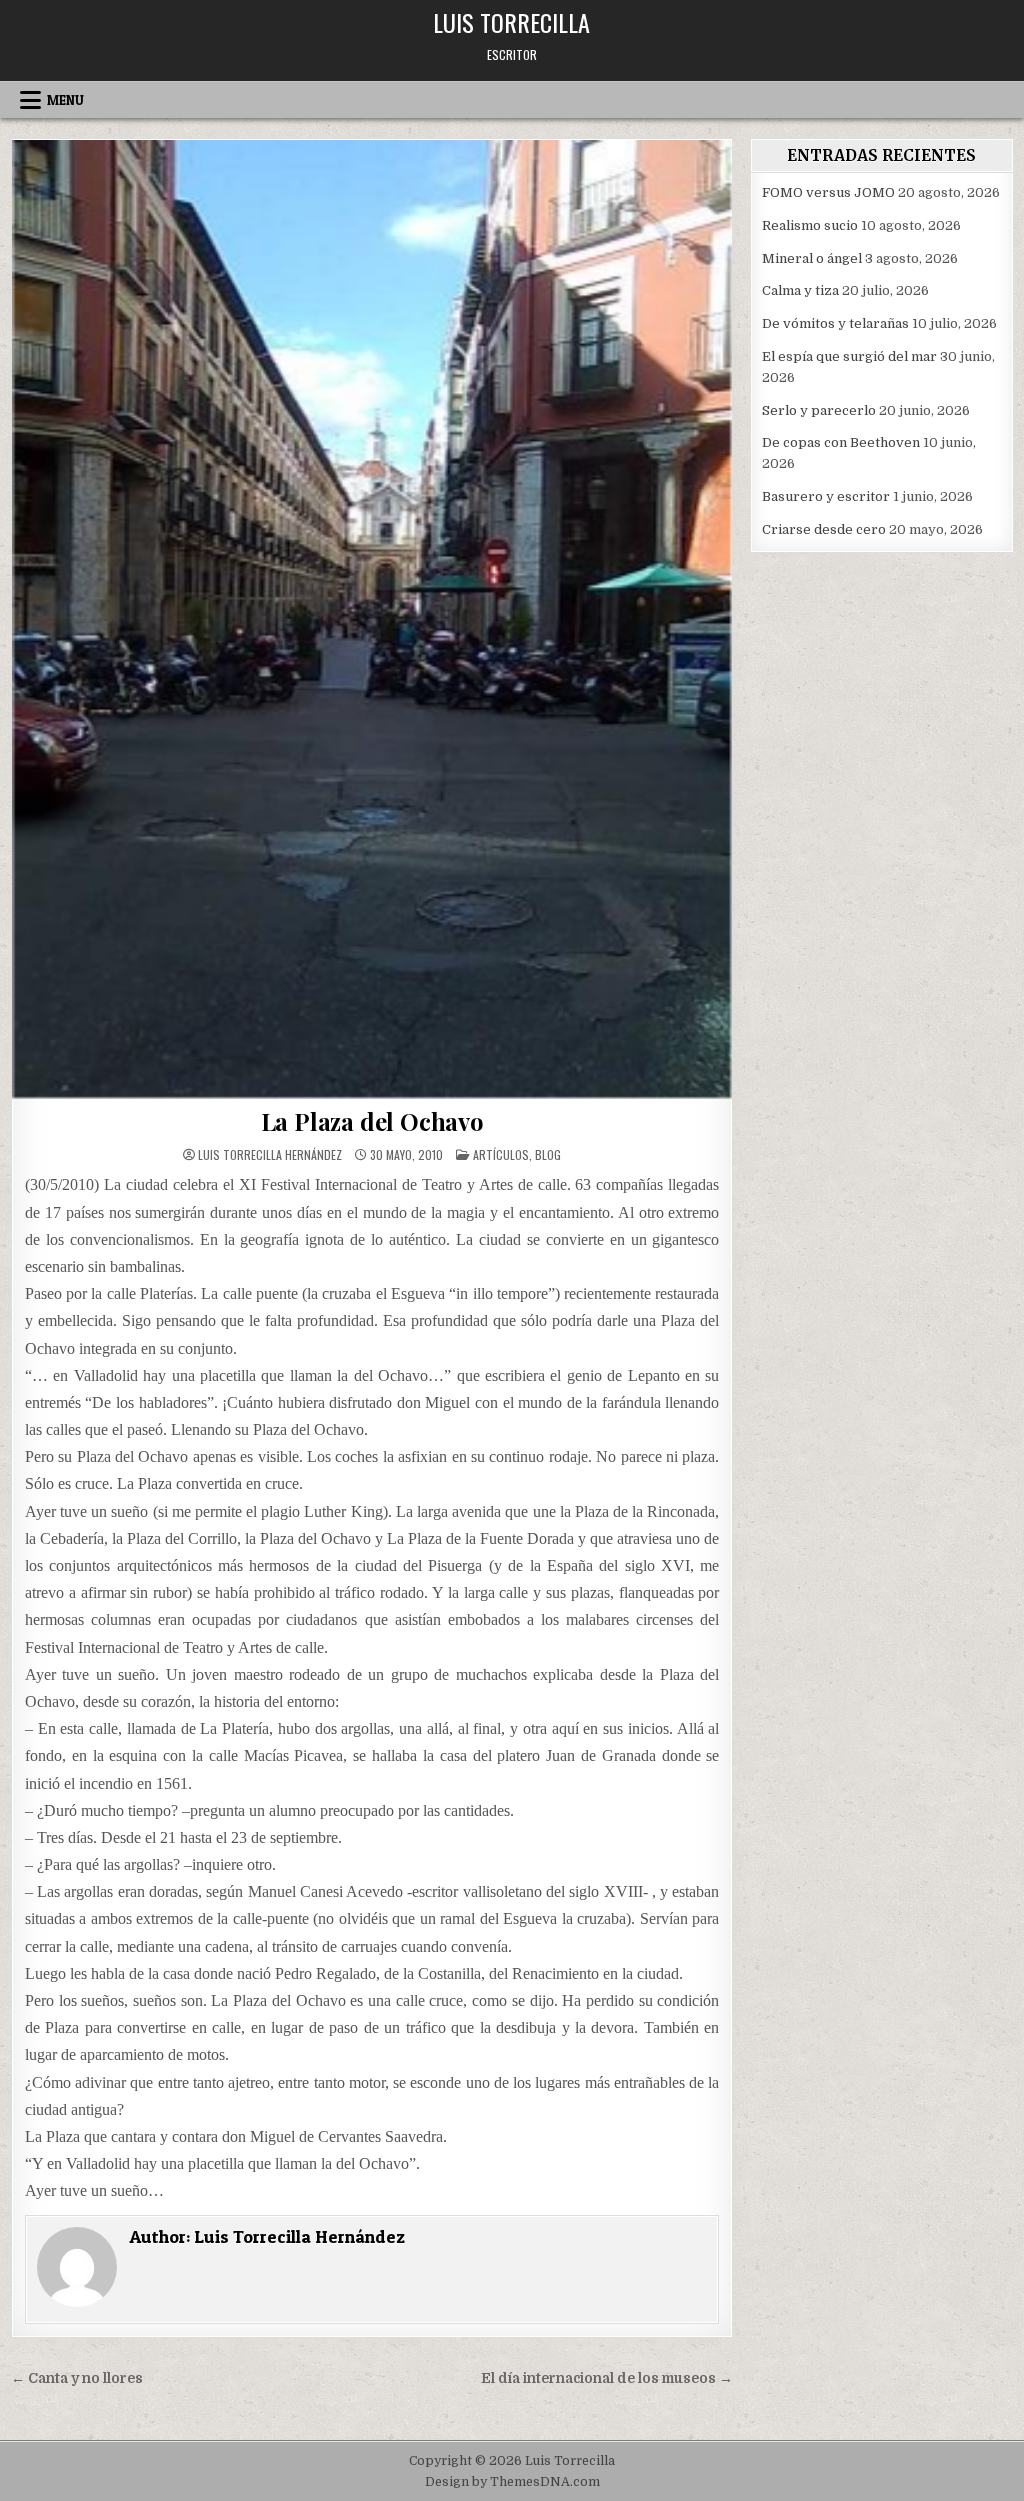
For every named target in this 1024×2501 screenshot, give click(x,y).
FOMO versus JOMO (828, 192)
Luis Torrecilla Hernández (270, 1155)
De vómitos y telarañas (835, 323)
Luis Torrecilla (511, 22)
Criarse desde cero (824, 529)
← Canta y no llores (77, 2378)
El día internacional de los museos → (607, 2378)
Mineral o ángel (812, 258)
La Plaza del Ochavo (372, 1121)
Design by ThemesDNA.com (512, 2482)
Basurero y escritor (826, 496)
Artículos (501, 1154)
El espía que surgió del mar (849, 356)
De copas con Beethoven (841, 442)
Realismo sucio (810, 225)
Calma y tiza (800, 290)
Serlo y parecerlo (819, 410)
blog (548, 1154)
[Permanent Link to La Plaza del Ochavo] (372, 619)
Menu (65, 100)
